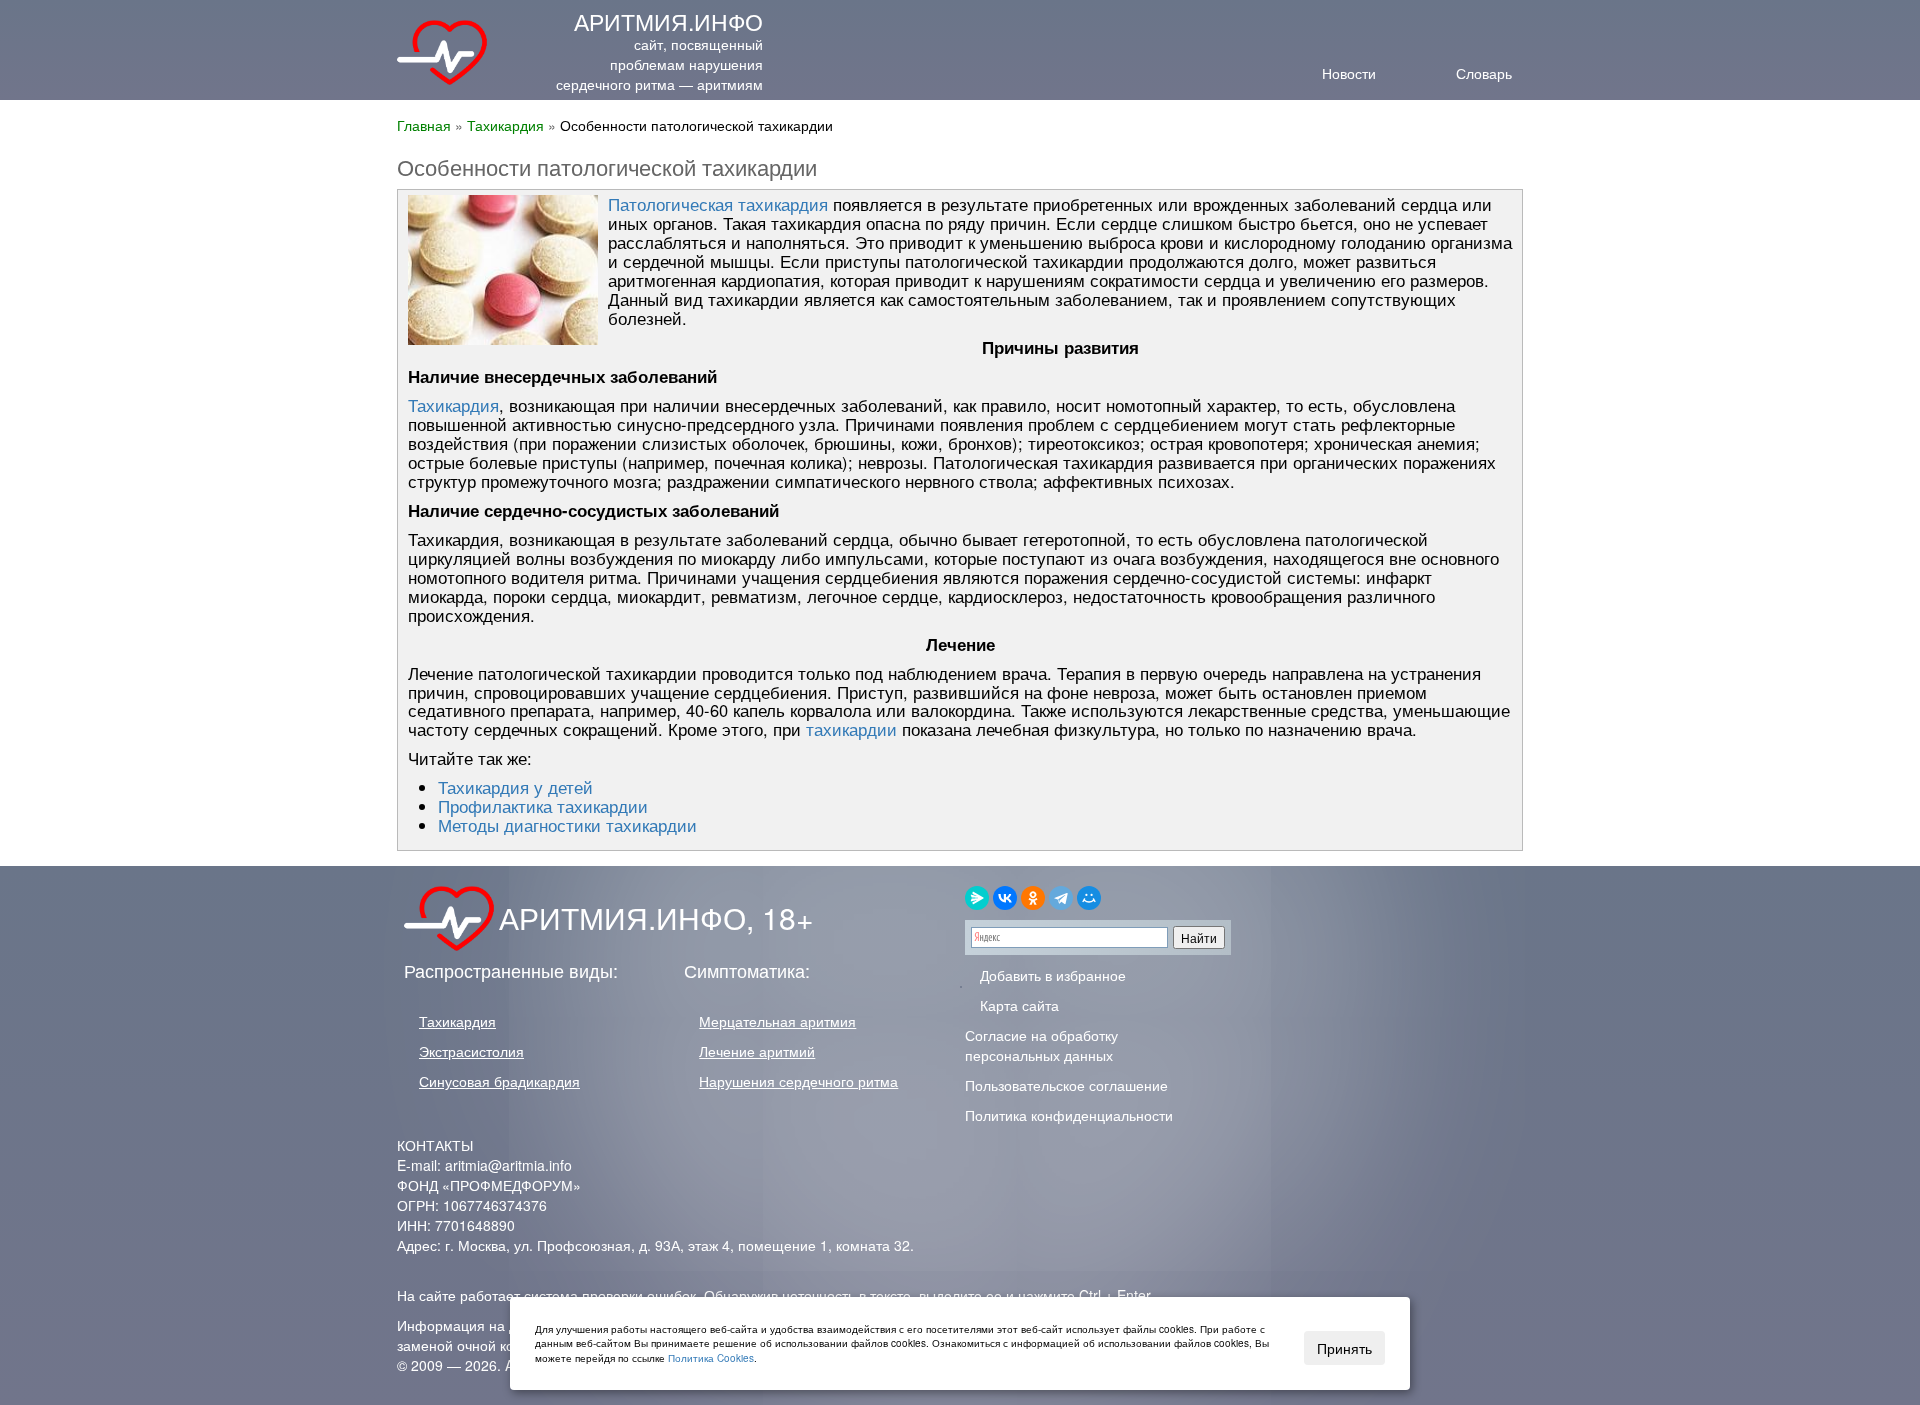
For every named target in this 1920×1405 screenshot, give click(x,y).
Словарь (1484, 71)
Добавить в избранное (1051, 975)
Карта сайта (1017, 1005)
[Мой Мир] (1089, 898)
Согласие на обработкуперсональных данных (1041, 1045)
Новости (1349, 71)
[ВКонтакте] (1005, 898)
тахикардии (851, 729)
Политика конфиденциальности (1069, 1115)
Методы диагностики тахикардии (567, 825)
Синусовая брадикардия (499, 1081)
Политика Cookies (711, 1358)
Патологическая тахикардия (718, 204)
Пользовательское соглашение (1066, 1085)
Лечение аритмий (757, 1051)
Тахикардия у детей (515, 787)
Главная (424, 125)
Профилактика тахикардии (543, 806)
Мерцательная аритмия (777, 1021)
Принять (1344, 1348)
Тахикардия (505, 125)
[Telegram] (1061, 898)
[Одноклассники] (1033, 898)
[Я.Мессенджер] (977, 898)
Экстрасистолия (471, 1051)
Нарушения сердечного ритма (798, 1081)
